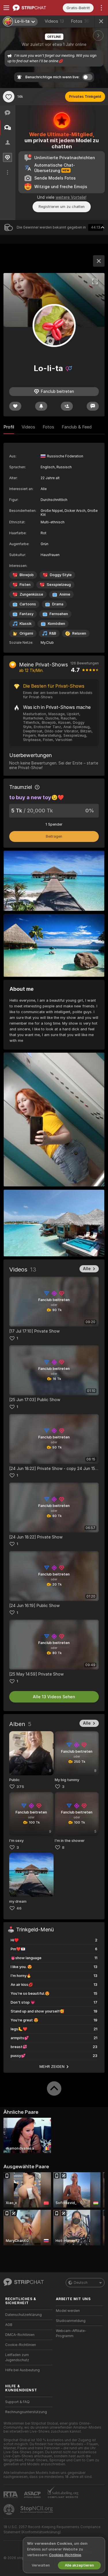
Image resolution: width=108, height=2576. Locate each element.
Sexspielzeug (59, 585)
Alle (87, 1269)
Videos (54, 21)
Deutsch (81, 2283)
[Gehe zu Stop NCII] (37, 2509)
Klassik (26, 624)
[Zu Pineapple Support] (10, 2509)
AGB (9, 2325)
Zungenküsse (31, 594)
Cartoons (28, 604)
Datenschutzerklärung (23, 2315)
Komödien (56, 624)
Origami (26, 633)
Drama (58, 604)
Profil (9, 427)
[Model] (99, 261)
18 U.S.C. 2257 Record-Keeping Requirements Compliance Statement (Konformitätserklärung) (52, 2530)
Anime (65, 594)
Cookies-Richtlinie (65, 2555)
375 (20, 1787)
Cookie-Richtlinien (21, 2345)
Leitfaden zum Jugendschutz (17, 2357)
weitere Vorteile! (71, 197)
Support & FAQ (17, 2402)
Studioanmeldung (71, 2321)
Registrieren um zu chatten (62, 207)
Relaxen (79, 633)
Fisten (25, 585)
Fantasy (26, 614)
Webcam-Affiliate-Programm (71, 2333)
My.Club (47, 643)
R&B (53, 633)
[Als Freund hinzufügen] (67, 406)
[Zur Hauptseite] (33, 8)
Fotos (80, 21)
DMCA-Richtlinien (20, 2335)
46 (19, 1908)
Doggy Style (61, 575)
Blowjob (27, 575)
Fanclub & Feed (77, 427)
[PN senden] (93, 406)
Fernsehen (59, 614)
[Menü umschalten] (6, 8)
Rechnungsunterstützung (26, 2412)
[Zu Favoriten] (9, 97)
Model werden (68, 2311)
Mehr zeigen (52, 2066)
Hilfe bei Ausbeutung (22, 2370)
